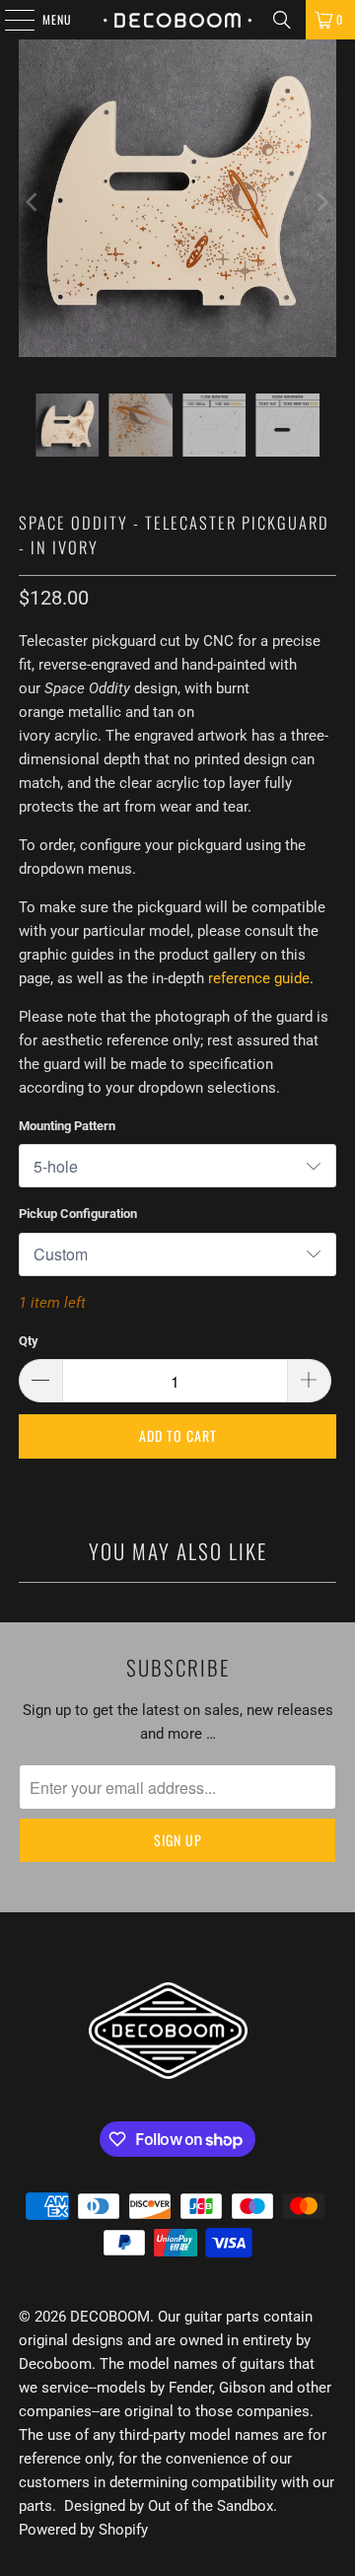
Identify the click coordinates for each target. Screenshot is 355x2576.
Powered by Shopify (83, 2530)
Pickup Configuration (78, 1214)
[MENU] (9, 20)
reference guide (259, 978)
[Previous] (34, 202)
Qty (29, 1341)
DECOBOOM (110, 2317)
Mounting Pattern (67, 1126)
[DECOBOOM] (177, 20)
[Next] (321, 202)
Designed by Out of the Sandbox (169, 2506)
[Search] (282, 20)
